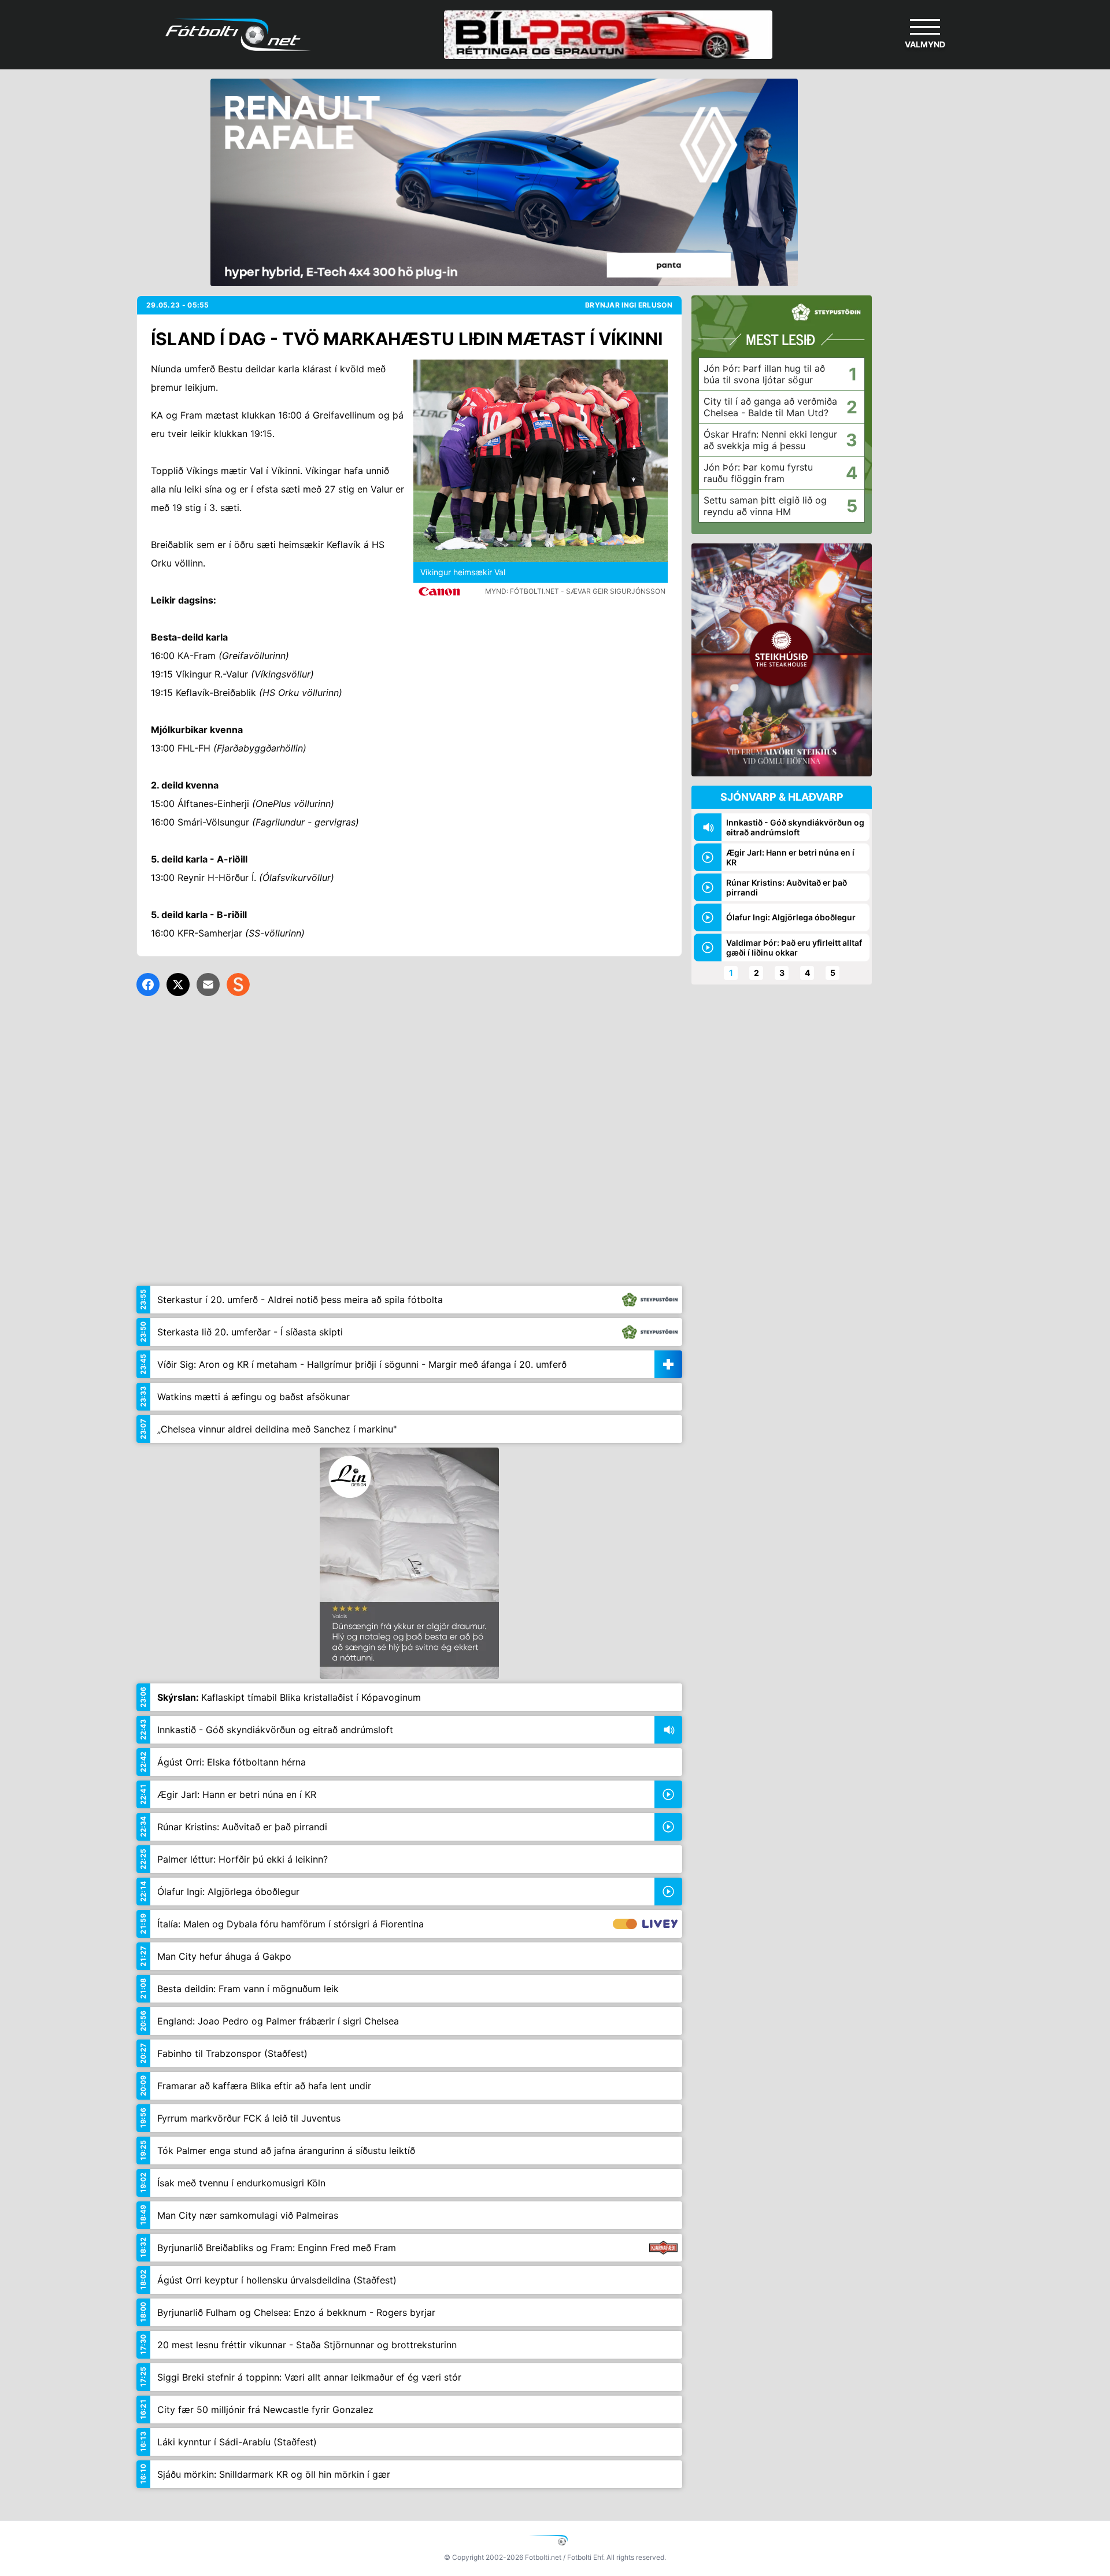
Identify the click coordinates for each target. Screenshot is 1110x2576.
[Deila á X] (178, 984)
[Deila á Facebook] (148, 984)
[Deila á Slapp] (238, 984)
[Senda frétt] (208, 984)
